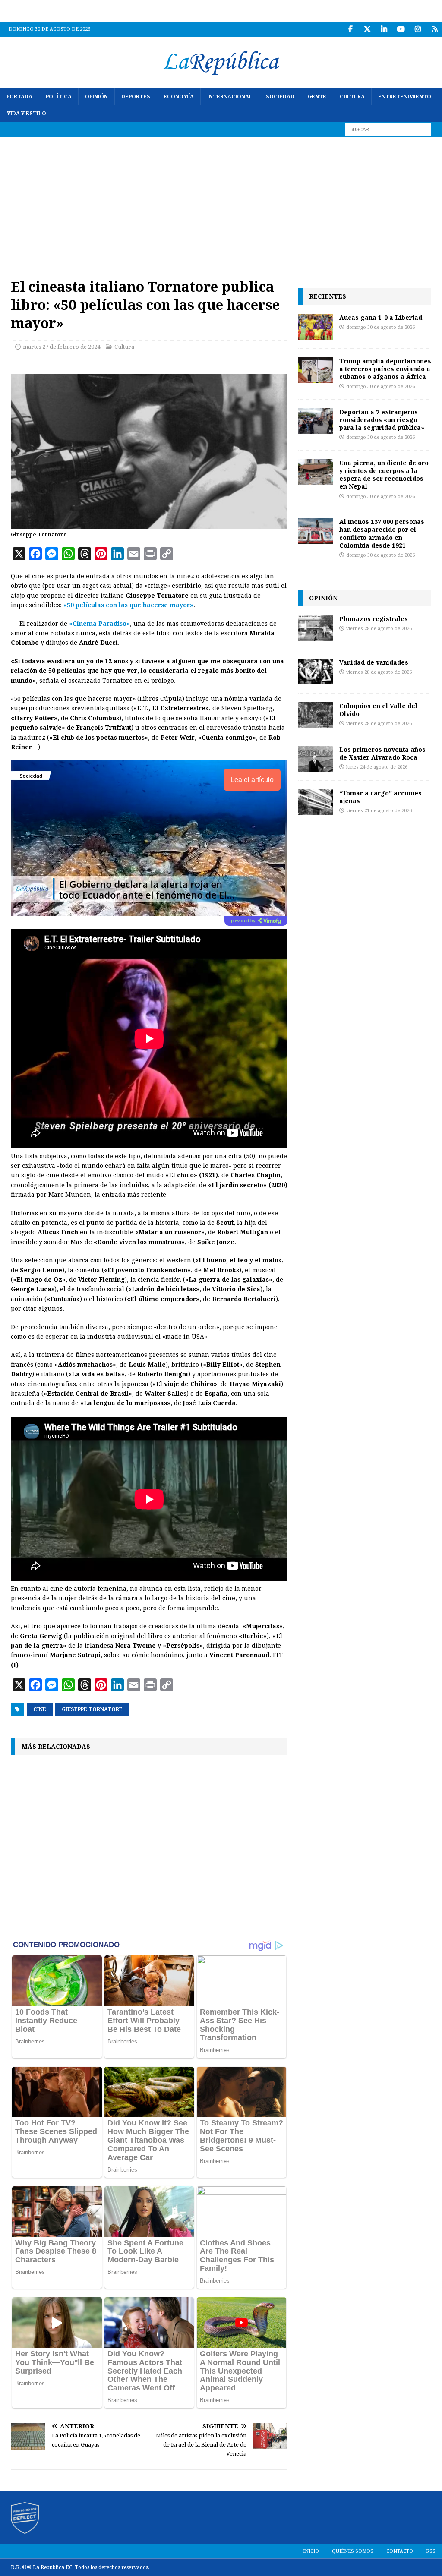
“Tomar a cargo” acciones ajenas (380, 797)
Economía (179, 97)
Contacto (400, 2551)
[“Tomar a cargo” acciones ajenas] (316, 802)
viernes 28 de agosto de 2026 (379, 629)
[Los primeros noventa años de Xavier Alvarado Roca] (316, 759)
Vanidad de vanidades (374, 662)
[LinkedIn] (384, 29)
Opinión (96, 97)
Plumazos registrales (374, 619)
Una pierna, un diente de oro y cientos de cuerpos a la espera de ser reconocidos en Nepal (384, 475)
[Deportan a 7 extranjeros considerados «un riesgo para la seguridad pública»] (316, 421)
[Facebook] (350, 29)
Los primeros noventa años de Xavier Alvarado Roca (382, 753)
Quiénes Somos (353, 2551)
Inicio (311, 2551)
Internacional (230, 97)
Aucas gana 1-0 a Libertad (381, 317)
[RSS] (434, 29)
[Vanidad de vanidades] (316, 672)
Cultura (352, 97)
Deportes (136, 97)
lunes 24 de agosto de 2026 (377, 767)
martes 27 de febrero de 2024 (62, 347)
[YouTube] (401, 29)
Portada (19, 97)
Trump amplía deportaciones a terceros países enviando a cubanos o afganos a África (385, 369)
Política (59, 97)
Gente (317, 97)
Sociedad (280, 97)
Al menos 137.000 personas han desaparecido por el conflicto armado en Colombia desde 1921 (382, 533)
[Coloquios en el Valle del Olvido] (316, 715)
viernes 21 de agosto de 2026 (379, 811)
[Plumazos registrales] (316, 628)
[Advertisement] (221, 202)
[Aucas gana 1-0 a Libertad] (316, 327)
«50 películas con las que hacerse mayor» (128, 605)
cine (40, 1709)
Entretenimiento (405, 97)
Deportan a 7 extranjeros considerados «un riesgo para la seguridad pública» (382, 420)
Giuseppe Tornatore (92, 1709)
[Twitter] (367, 29)
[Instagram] (418, 29)
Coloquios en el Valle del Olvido (378, 710)
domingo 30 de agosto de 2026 (380, 327)
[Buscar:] (388, 129)
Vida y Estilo (27, 114)
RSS (431, 2551)
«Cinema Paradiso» (99, 624)
